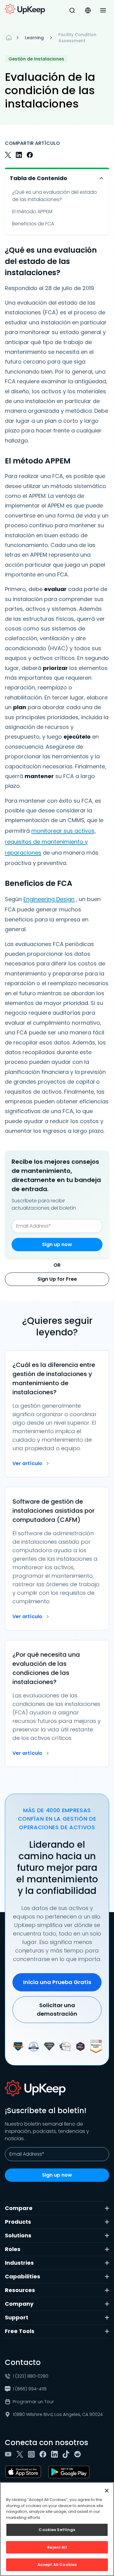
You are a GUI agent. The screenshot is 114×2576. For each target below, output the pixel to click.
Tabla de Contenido (38, 178)
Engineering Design (49, 899)
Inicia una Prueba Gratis (57, 1982)
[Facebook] (44, 2454)
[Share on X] (8, 155)
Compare (19, 2208)
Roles (13, 2249)
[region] (57, 2529)
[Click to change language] (88, 10)
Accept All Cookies (57, 2565)
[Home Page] (9, 38)
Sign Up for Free (57, 1279)
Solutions (18, 2235)
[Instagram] (33, 2454)
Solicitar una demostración (57, 2009)
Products (18, 2222)
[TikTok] (67, 2454)
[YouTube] (9, 2454)
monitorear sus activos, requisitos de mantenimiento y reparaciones (50, 842)
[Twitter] (21, 2454)
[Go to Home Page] (25, 9)
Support (17, 2317)
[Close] (107, 2491)
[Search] (72, 10)
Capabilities (22, 2276)
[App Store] (24, 2472)
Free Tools (20, 2331)
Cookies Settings (57, 2530)
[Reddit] (79, 2454)
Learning (34, 38)
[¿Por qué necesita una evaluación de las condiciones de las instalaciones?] (57, 1703)
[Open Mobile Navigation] (103, 10)
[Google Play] (70, 2472)
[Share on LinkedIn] (19, 155)
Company (19, 2304)
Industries (19, 2263)
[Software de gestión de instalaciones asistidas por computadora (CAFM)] (57, 1559)
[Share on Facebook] (30, 155)
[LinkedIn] (56, 2454)
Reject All (57, 2547)
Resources (20, 2290)
